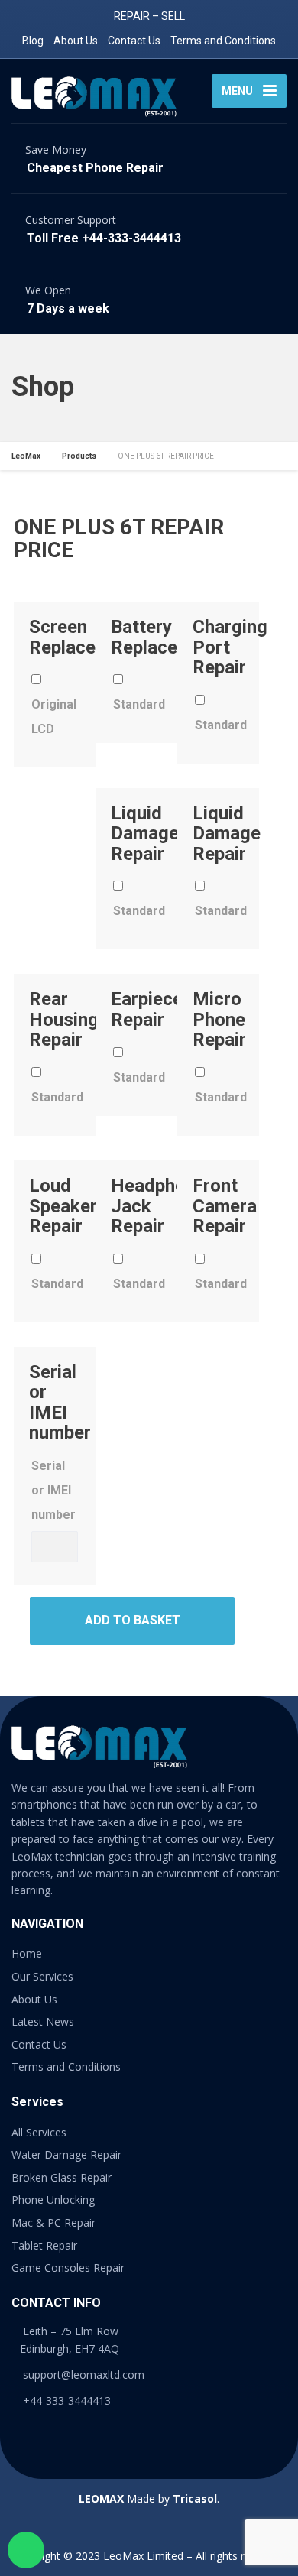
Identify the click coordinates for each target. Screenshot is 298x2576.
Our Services (42, 1976)
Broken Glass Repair (62, 2177)
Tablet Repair (44, 2245)
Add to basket (133, 1620)
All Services (39, 2132)
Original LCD (54, 717)
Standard (136, 704)
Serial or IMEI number (53, 1490)
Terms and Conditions (223, 41)
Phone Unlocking (53, 2200)
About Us (76, 41)
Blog (33, 41)
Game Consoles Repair (68, 2268)
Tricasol (195, 2498)
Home (27, 1953)
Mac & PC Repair (53, 2222)
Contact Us (134, 41)
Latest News (43, 2021)
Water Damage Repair (66, 2154)
